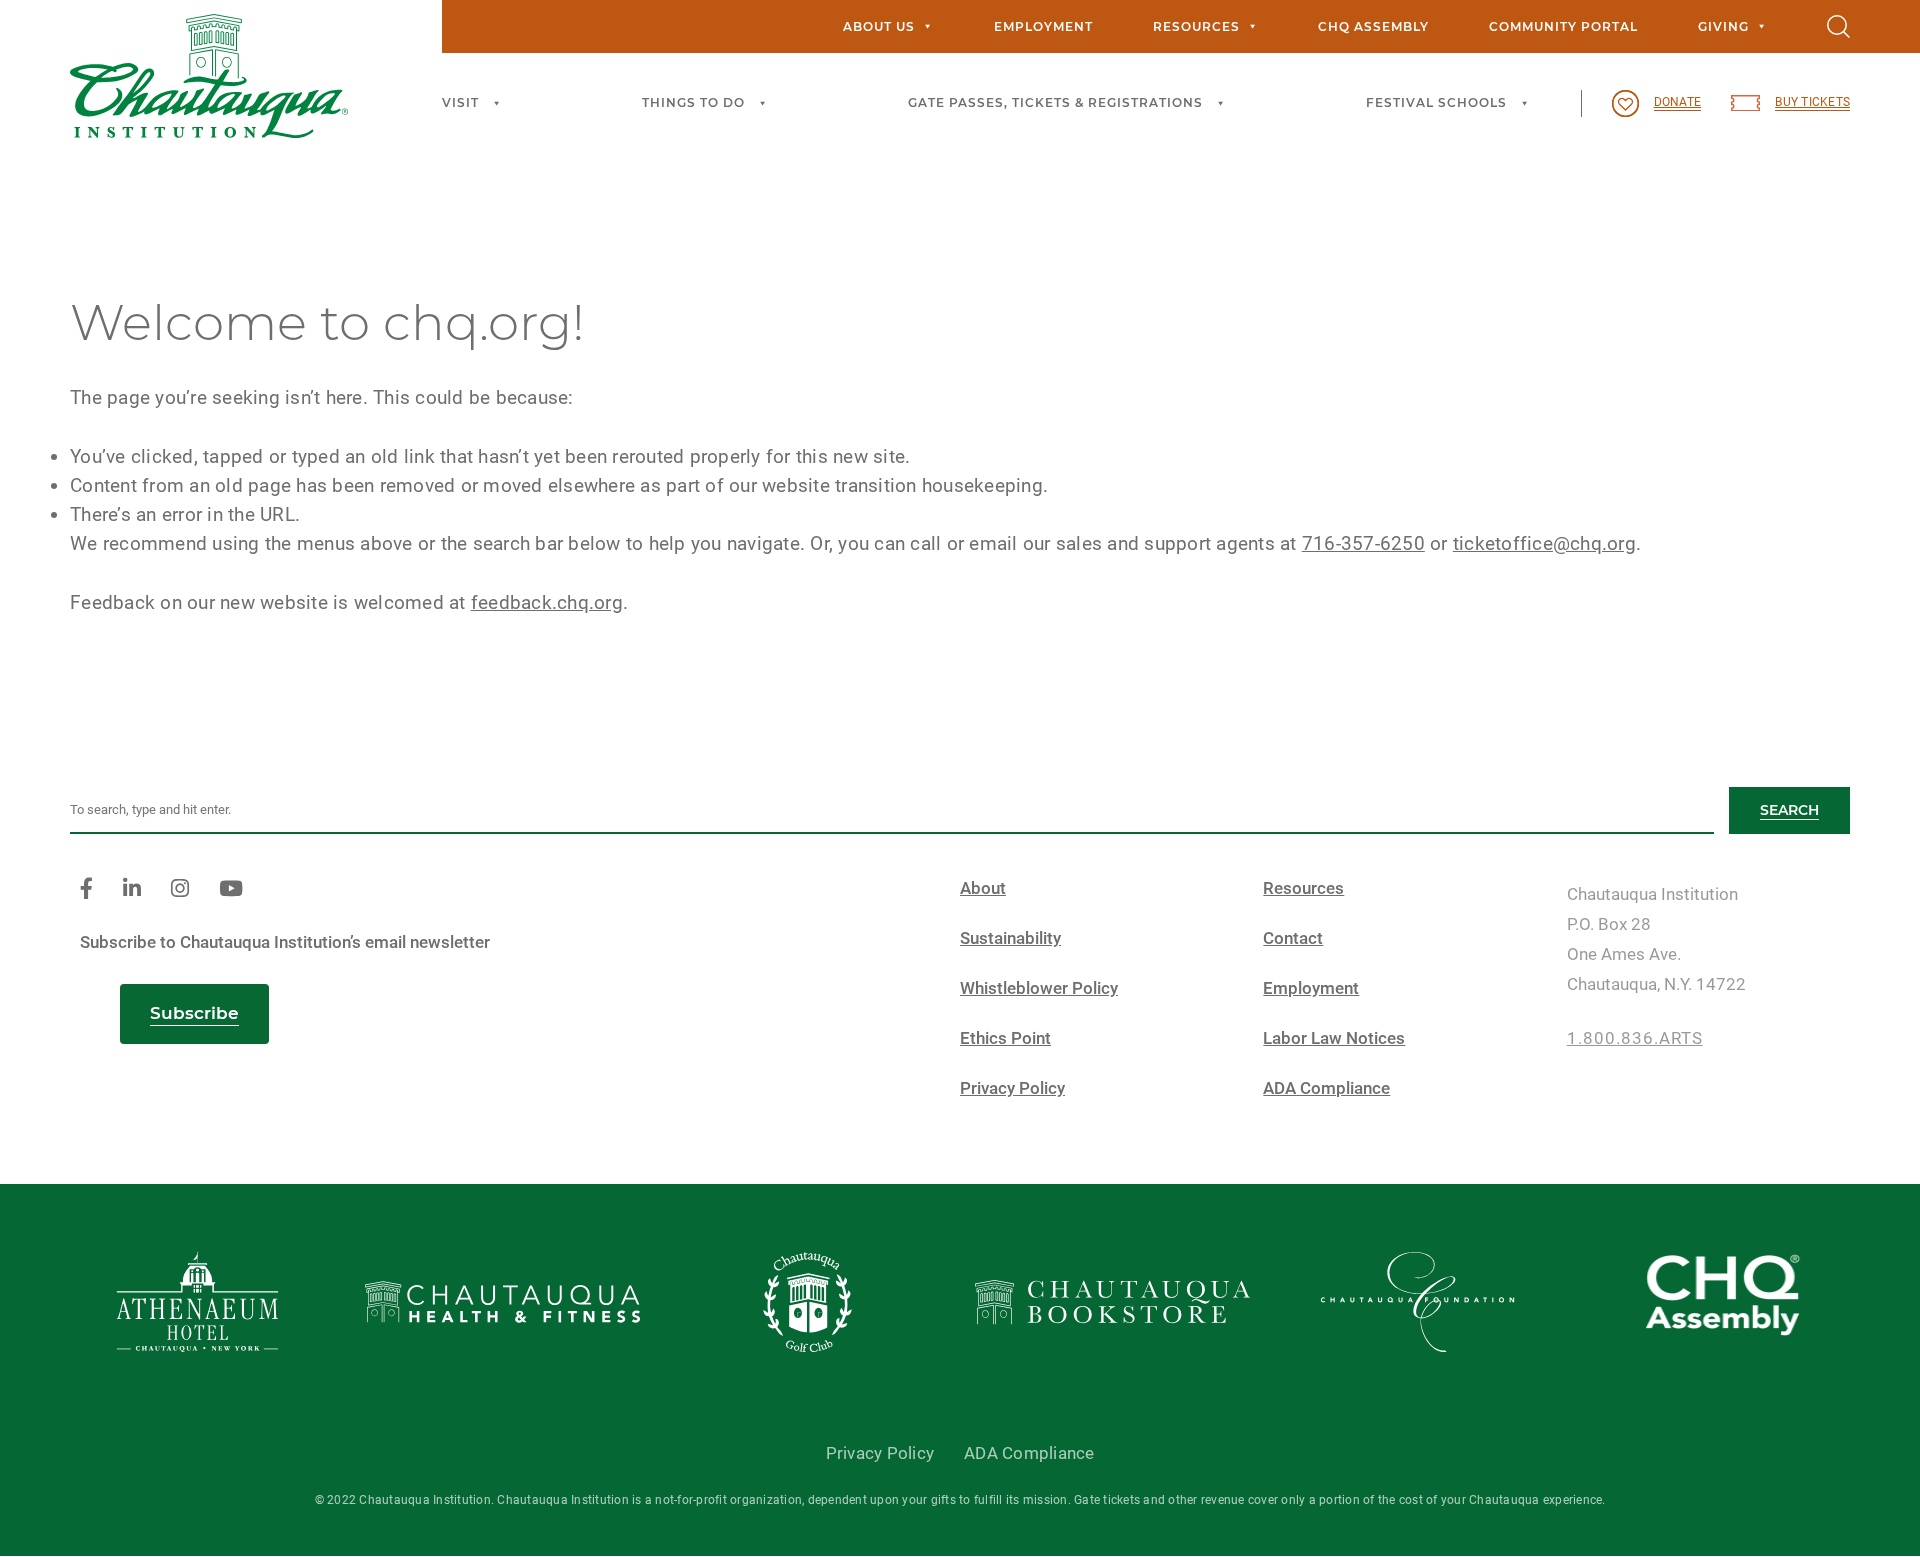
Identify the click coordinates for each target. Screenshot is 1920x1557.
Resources (1196, 26)
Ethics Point (1005, 1038)
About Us (879, 26)
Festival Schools (1436, 102)
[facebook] (86, 889)
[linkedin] (132, 889)
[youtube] (231, 889)
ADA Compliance (1326, 1088)
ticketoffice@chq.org (1544, 543)
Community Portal (1563, 26)
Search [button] (1789, 810)
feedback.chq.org (547, 602)
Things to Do (693, 102)
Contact (1293, 938)
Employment (1043, 26)
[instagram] (180, 889)
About (983, 888)
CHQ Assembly (1373, 26)
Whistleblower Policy (1039, 988)
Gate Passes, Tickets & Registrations (1055, 102)
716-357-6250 (1363, 543)
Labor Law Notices (1334, 1038)
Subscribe (194, 1013)
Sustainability (1010, 938)
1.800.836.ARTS (1635, 1038)
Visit (460, 102)
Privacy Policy (1012, 1088)
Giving (1723, 26)
